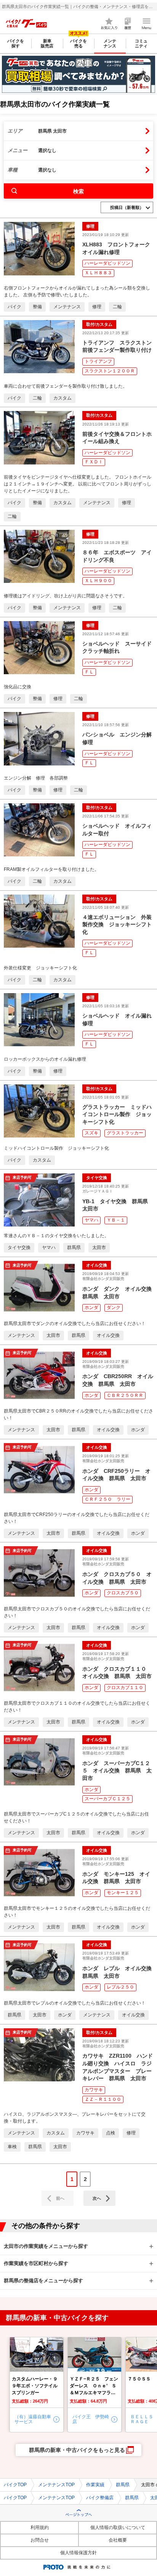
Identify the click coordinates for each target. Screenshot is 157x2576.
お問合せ (40, 2540)
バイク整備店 (100, 2498)
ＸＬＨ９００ (98, 581)
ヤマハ (91, 1220)
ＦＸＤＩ (94, 462)
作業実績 (95, 2485)
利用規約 (40, 2527)
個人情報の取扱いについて (118, 2527)
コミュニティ (141, 43)
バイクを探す (16, 43)
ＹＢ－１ (116, 1220)
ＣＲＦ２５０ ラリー (107, 1499)
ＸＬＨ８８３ (98, 273)
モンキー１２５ (123, 1893)
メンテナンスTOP (56, 2485)
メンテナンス (110, 43)
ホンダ (91, 1307)
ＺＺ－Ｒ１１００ (103, 2099)
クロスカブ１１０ (125, 1688)
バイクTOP (15, 2485)
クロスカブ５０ (123, 1593)
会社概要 (118, 2540)
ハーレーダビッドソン (107, 263)
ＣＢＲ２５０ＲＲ (125, 1395)
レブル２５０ (120, 1987)
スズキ (91, 1133)
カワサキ (94, 2090)
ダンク (114, 1307)
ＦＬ (89, 672)
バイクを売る (78, 43)
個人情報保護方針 (78, 2553)
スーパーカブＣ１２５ (107, 1799)
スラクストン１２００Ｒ (110, 371)
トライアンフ (98, 361)
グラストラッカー (125, 1133)
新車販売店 (47, 43)
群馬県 (123, 2485)
